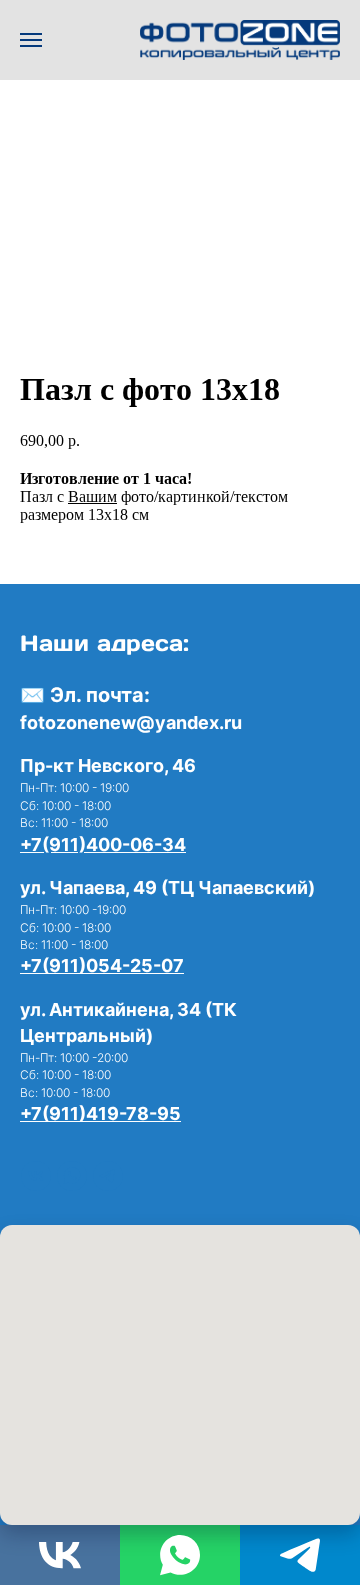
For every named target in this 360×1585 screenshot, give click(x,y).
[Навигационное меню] (31, 40)
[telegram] (108, 1176)
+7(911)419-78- (88, 1113)
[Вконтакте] (36, 1176)
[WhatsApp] (72, 1176)
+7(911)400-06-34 (103, 844)
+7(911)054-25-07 (102, 965)
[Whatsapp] (180, 1555)
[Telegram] (300, 1555)
